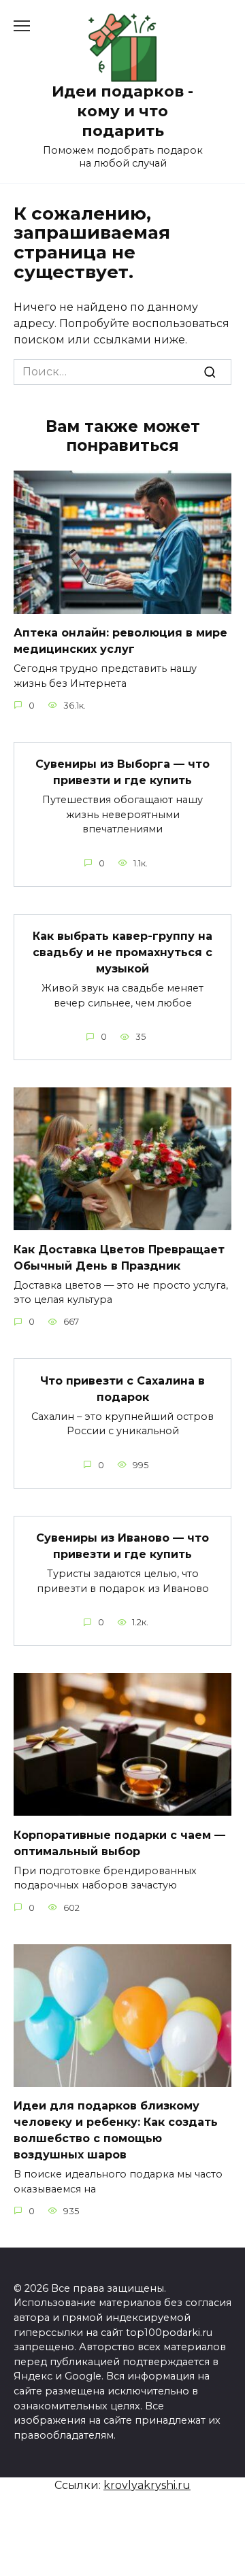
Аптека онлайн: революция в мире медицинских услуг (120, 641)
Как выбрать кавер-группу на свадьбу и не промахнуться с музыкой (122, 952)
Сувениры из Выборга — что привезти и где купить (122, 772)
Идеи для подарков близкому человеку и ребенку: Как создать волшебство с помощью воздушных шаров (116, 2130)
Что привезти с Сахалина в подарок (122, 1388)
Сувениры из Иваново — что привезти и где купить (122, 1546)
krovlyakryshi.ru (147, 2485)
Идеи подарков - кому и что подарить (122, 111)
